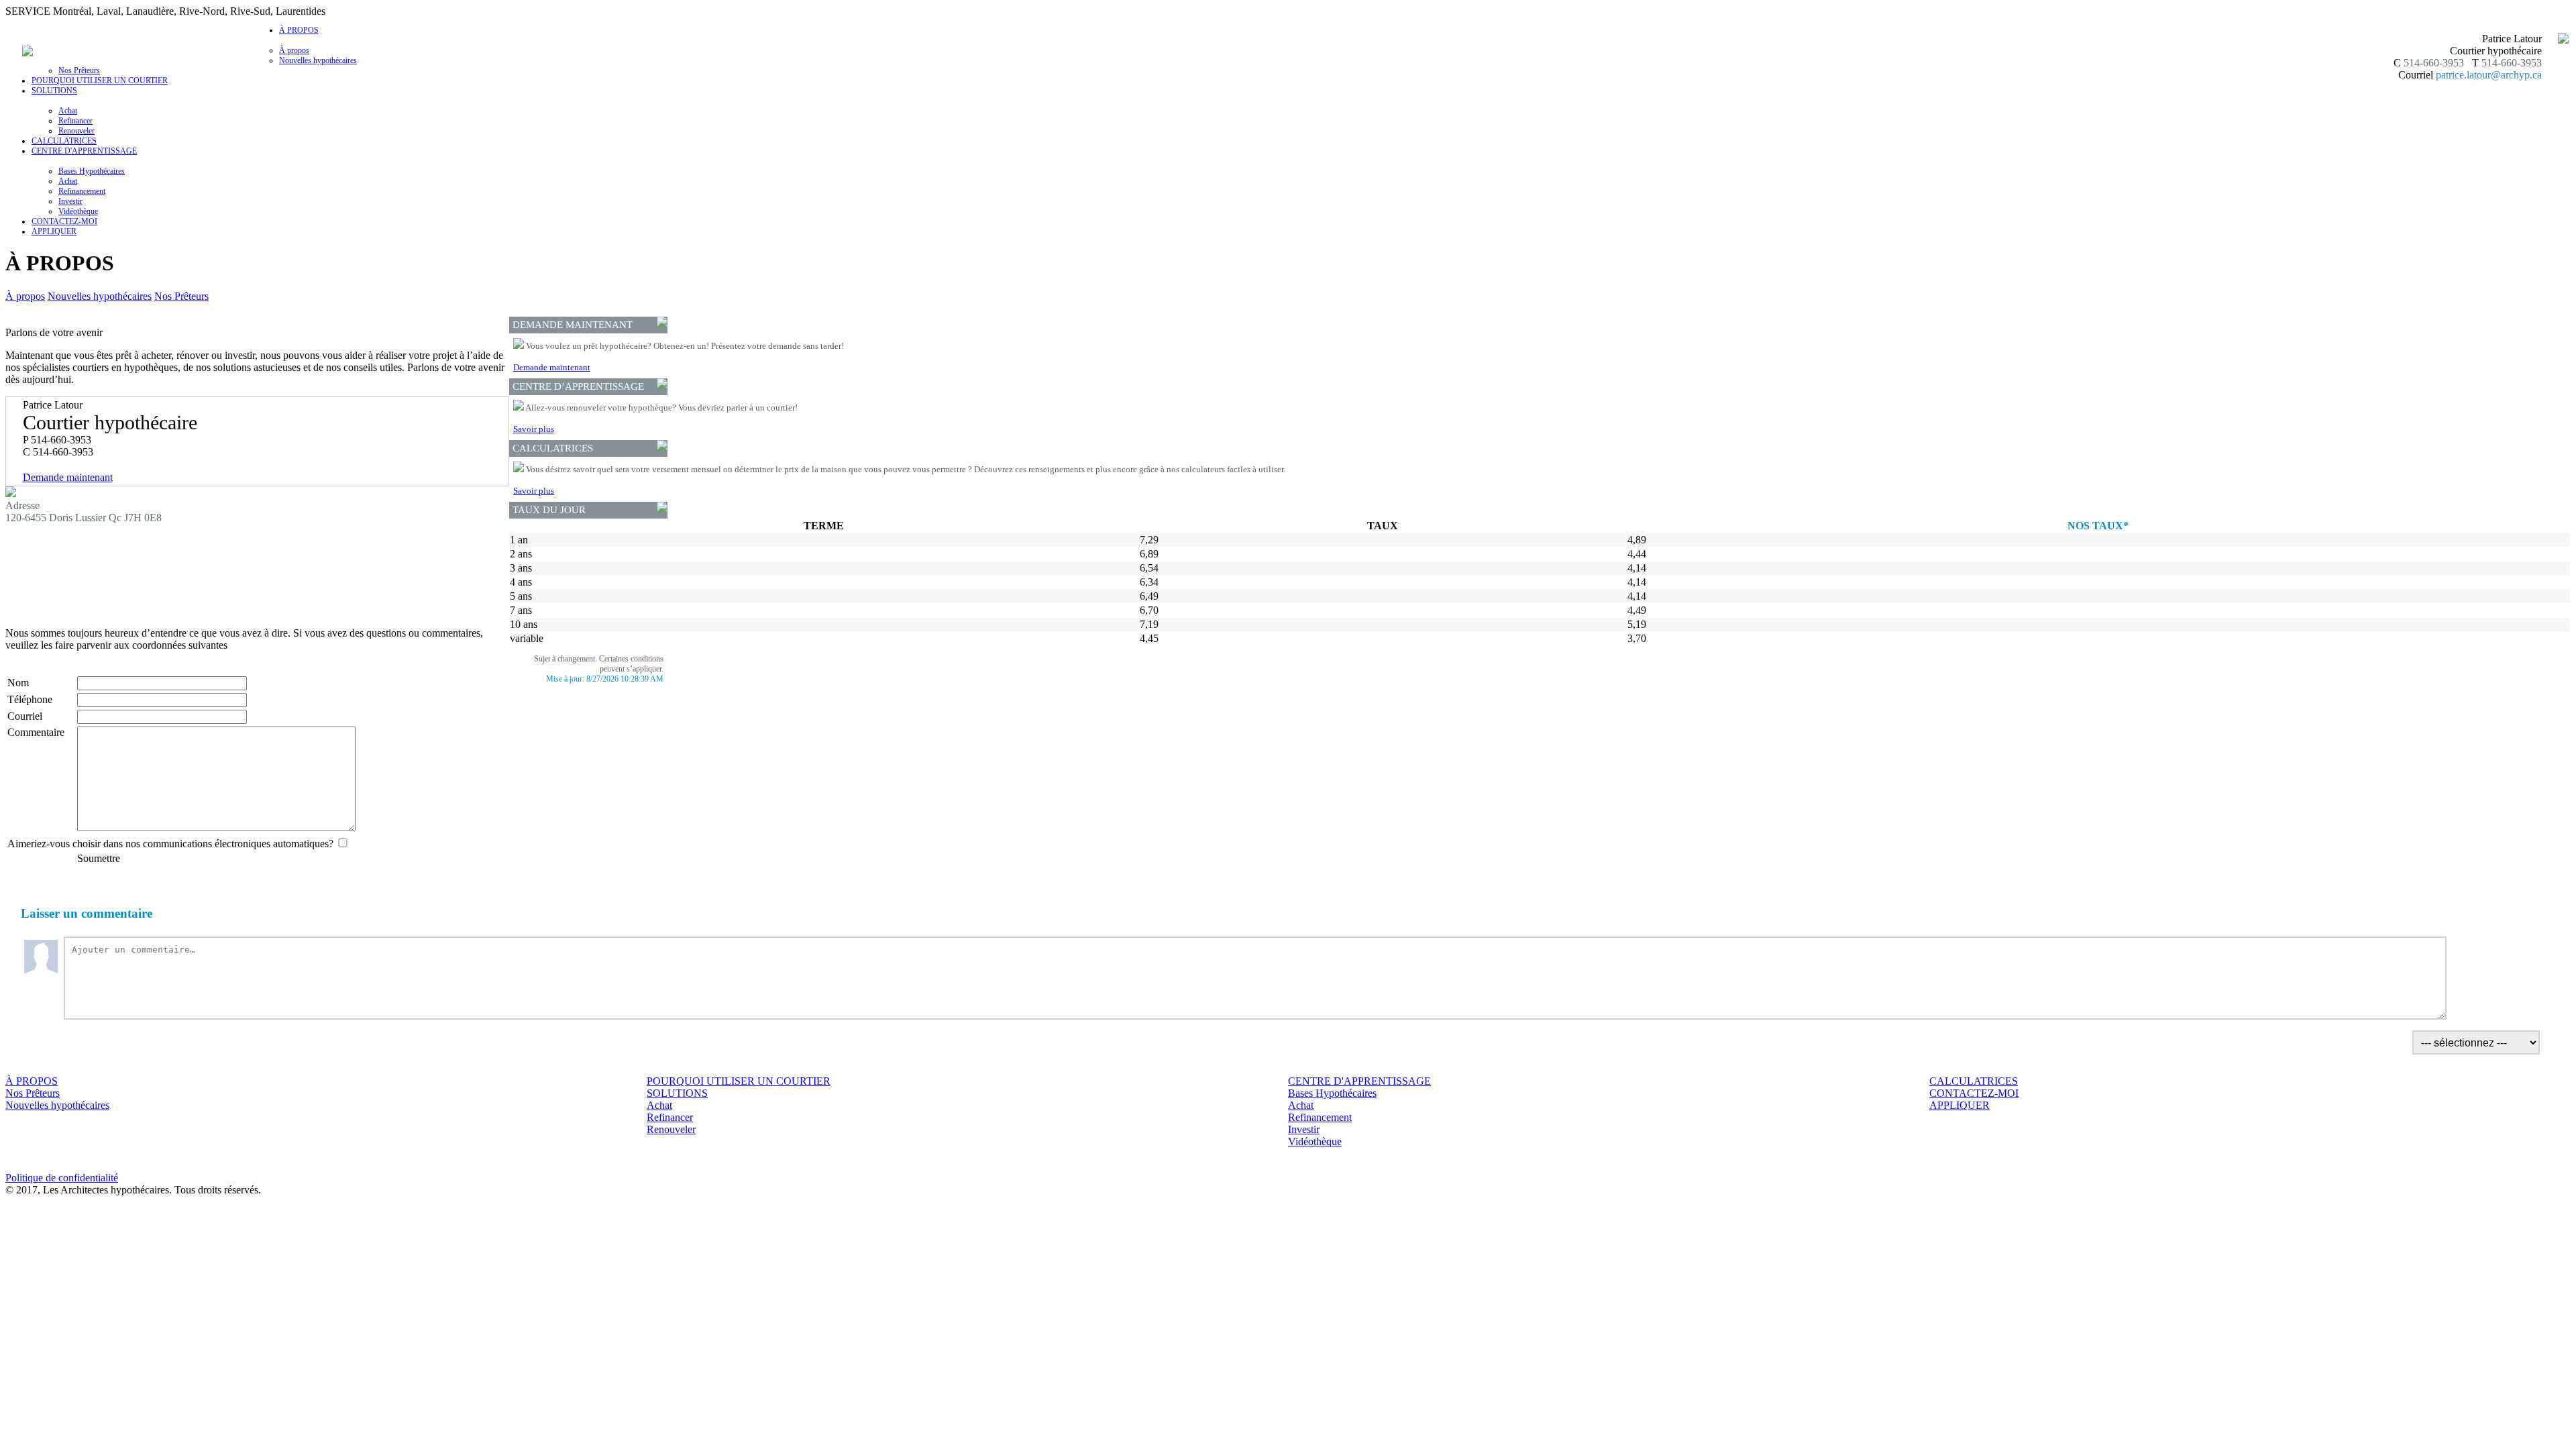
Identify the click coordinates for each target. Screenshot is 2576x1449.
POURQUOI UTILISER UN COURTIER (100, 80)
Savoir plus (534, 429)
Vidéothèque (78, 211)
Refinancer (75, 121)
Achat (68, 111)
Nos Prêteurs (79, 70)
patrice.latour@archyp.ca (2489, 75)
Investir (70, 201)
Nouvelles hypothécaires (318, 60)
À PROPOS (32, 1081)
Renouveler (76, 131)
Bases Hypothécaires (92, 171)
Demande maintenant (68, 477)
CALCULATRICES (64, 141)
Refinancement (82, 191)
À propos (294, 50)
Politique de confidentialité (62, 1178)
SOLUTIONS (677, 1093)
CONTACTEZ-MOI (64, 221)
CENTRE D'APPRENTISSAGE (1359, 1081)
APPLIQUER (54, 231)
